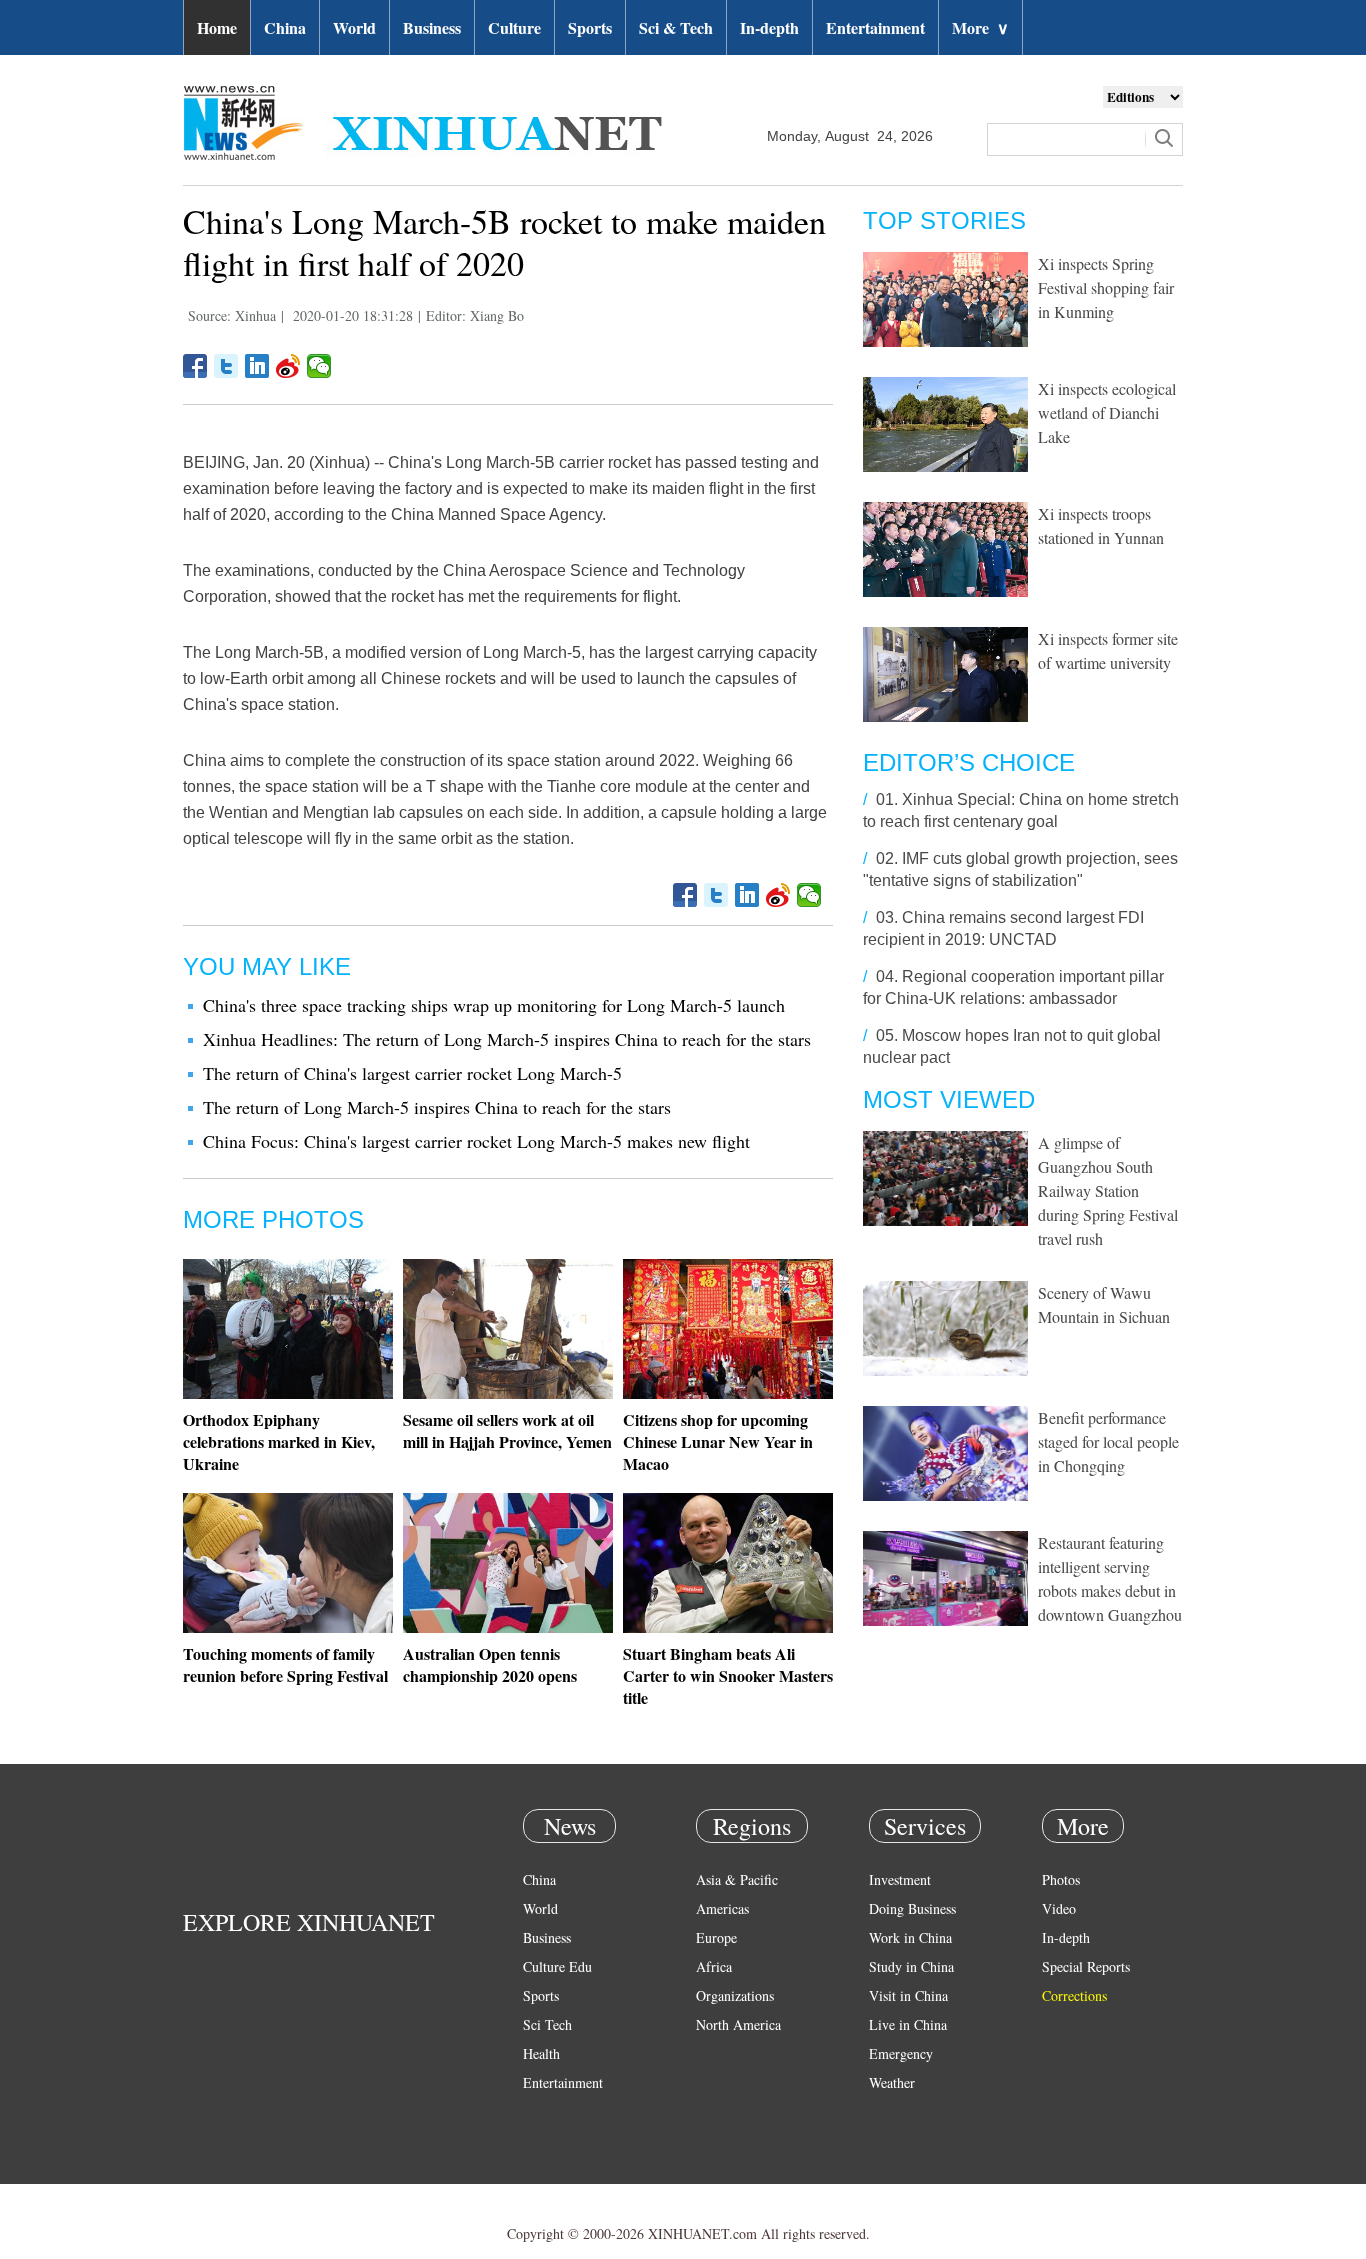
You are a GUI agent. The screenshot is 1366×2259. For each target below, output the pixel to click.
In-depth (769, 27)
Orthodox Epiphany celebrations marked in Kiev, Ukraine (279, 1441)
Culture (514, 27)
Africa (714, 1966)
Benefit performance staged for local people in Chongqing (1108, 1441)
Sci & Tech (676, 27)
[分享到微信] (319, 366)
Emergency (901, 2053)
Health (541, 2053)
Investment (900, 1879)
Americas (722, 1908)
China (285, 27)
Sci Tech (547, 2024)
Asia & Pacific (737, 1879)
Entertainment (875, 27)
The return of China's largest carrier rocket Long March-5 (412, 1073)
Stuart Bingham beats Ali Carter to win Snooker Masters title (728, 1675)
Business (432, 27)
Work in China (910, 1937)
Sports (590, 27)
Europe (716, 1937)
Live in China (908, 2024)
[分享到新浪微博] (288, 366)
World (354, 27)
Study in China (911, 1966)
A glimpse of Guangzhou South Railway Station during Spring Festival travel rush (1108, 1190)
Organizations (735, 1995)
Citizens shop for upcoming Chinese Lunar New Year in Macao (718, 1441)
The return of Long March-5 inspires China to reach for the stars (437, 1107)
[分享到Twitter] (226, 366)
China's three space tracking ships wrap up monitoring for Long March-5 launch (494, 1005)
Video (1059, 1908)
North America (738, 2024)
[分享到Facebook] (195, 366)
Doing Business (912, 1908)
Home (217, 27)
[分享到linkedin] (257, 366)
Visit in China (908, 1995)
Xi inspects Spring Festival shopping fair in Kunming (1106, 287)
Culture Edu (557, 1966)
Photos (1061, 1879)
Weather (892, 2082)
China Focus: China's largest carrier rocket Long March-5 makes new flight (476, 1141)
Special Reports (1086, 1966)
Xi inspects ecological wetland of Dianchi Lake (1107, 412)
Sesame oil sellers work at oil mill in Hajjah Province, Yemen (507, 1430)
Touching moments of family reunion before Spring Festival (285, 1664)
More (980, 27)
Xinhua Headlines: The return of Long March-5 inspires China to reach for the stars (507, 1039)
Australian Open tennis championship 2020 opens (490, 1664)
